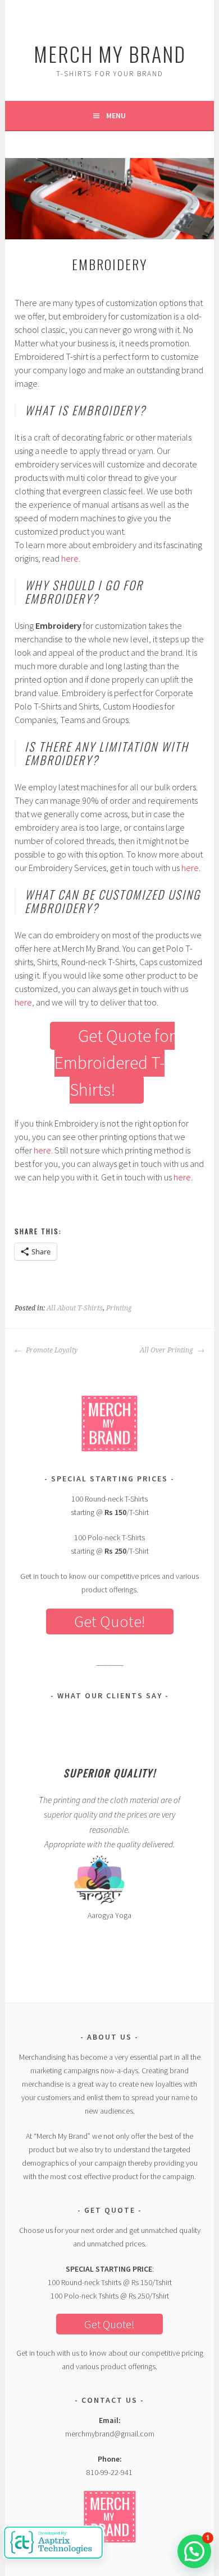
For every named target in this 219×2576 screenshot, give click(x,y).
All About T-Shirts (75, 1308)
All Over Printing (167, 1350)
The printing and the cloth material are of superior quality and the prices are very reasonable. (109, 1815)
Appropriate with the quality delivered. (109, 1844)
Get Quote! (110, 1621)
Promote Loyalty (51, 1350)
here (70, 558)
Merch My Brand (110, 54)
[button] (194, 2551)
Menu (116, 115)
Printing (119, 1308)
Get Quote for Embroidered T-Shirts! (115, 1063)
